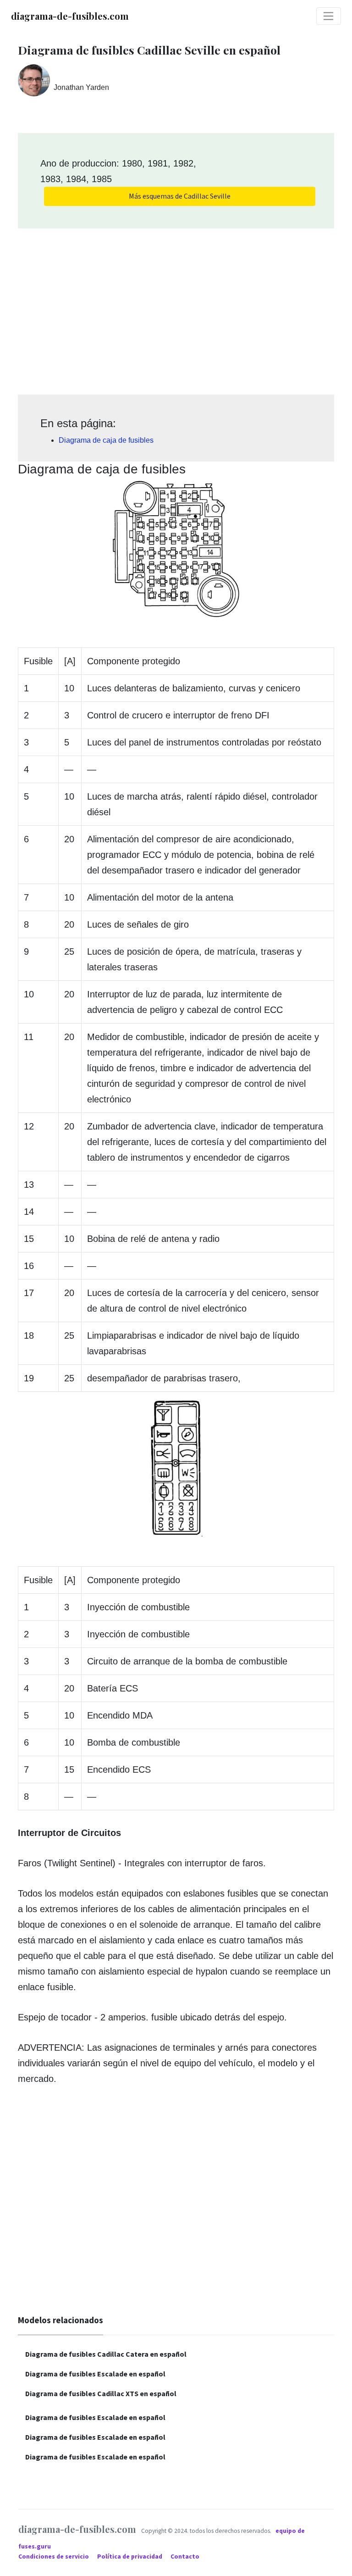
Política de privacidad (130, 2557)
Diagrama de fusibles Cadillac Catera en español (106, 2354)
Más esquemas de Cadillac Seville (180, 196)
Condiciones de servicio (54, 2557)
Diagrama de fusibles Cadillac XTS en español (101, 2393)
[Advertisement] (176, 308)
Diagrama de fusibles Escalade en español (95, 2374)
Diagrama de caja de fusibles (106, 440)
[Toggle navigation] (329, 16)
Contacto (185, 2557)
